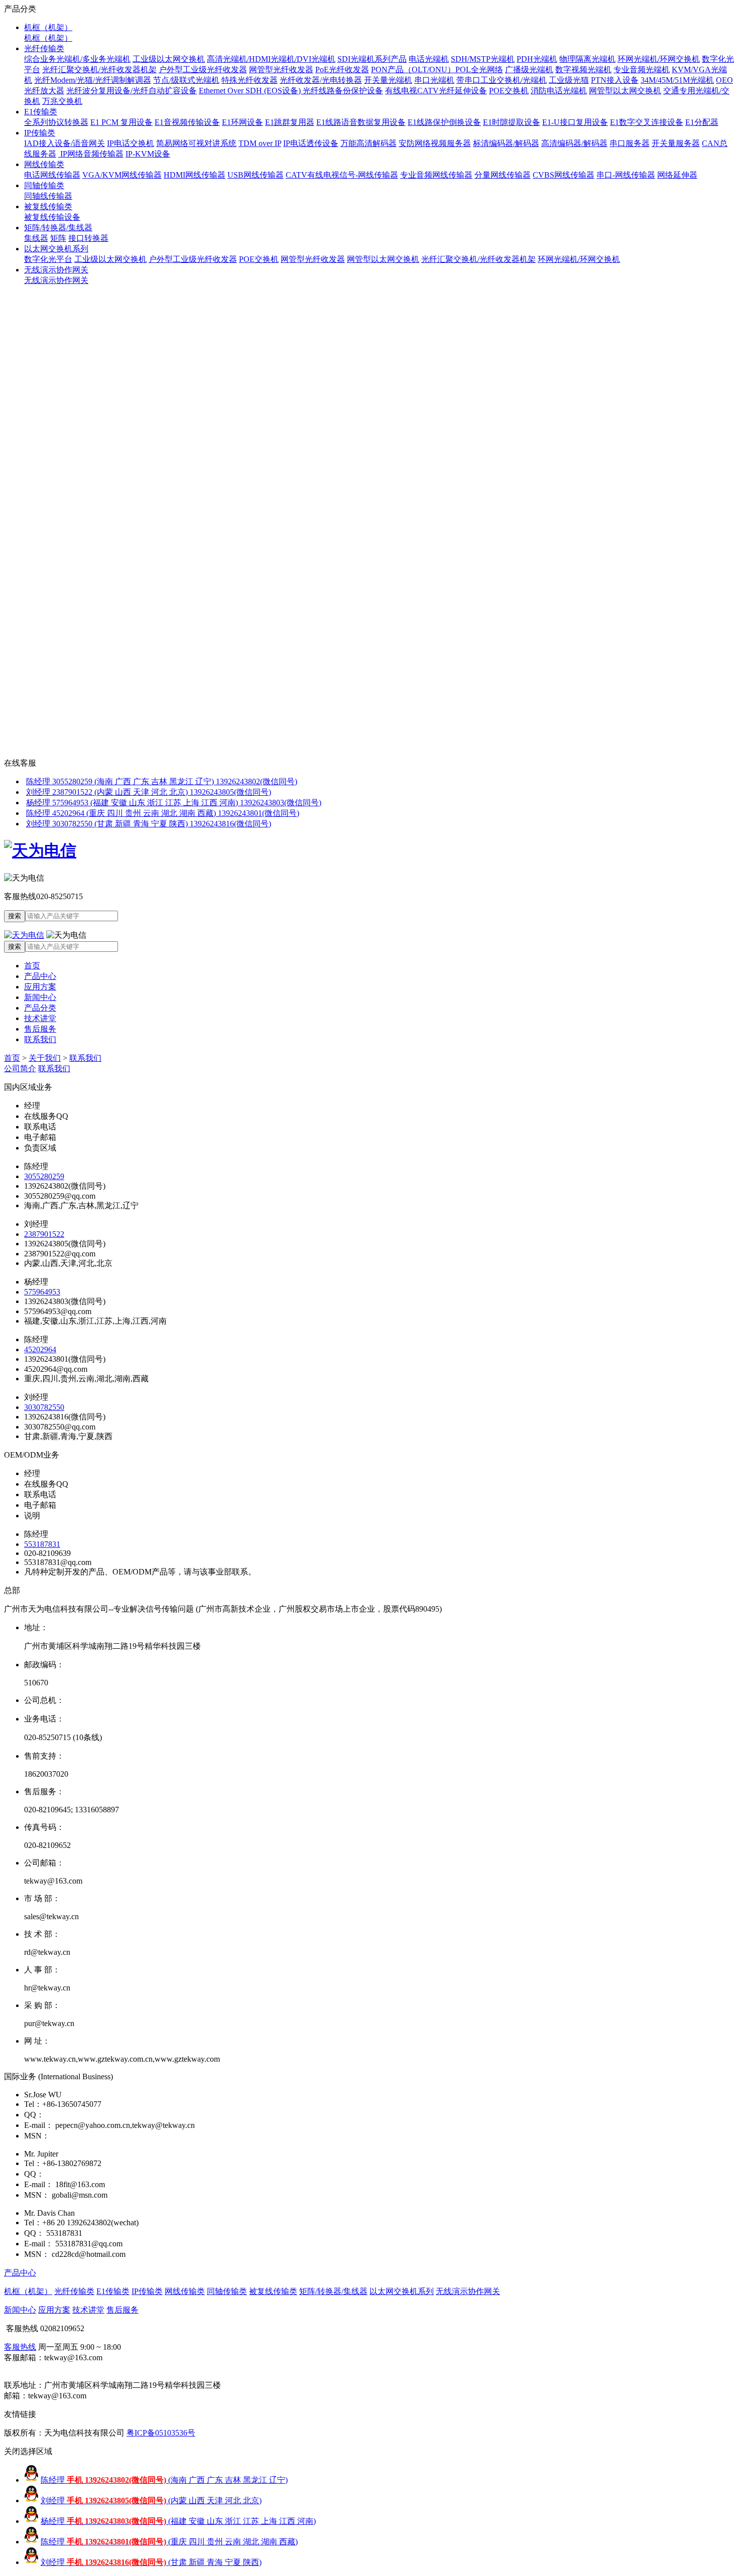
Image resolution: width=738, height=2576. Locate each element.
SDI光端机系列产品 (372, 59)
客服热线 (20, 2347)
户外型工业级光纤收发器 (203, 69)
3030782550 (44, 1407)
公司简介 (20, 1068)
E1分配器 (702, 122)
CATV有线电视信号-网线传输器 (342, 175)
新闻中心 (40, 997)
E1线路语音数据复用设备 (361, 122)
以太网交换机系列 (56, 249)
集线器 (36, 238)
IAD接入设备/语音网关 (65, 143)
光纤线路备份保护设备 (343, 91)
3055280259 (44, 1176)
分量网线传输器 (503, 175)
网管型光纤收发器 (281, 69)
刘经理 (151, 2500)
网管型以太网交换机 (625, 91)
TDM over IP (260, 143)
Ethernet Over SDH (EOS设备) (251, 91)
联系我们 (40, 1039)
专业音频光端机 (642, 69)
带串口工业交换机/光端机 (502, 80)
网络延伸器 (677, 175)
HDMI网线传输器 (195, 175)
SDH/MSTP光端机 (483, 59)
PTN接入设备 (615, 80)
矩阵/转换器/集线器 (58, 228)
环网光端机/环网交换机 (659, 59)
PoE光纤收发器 (342, 69)
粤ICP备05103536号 (161, 2433)
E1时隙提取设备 (512, 122)
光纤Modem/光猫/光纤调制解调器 (93, 80)
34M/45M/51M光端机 (677, 80)
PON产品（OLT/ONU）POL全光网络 (437, 69)
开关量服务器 (676, 143)
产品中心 (40, 976)
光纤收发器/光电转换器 (321, 80)
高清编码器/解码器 (574, 143)
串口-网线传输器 (626, 175)
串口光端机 (434, 80)
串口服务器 (630, 143)
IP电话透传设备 (311, 143)
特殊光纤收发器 (250, 80)
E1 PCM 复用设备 (121, 122)
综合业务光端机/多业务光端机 (77, 59)
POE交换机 (509, 91)
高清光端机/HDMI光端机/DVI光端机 (271, 59)
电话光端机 (429, 59)
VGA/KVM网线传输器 (122, 175)
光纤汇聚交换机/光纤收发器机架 (99, 69)
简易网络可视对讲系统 (196, 143)
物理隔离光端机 (587, 59)
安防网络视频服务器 (435, 143)
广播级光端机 (529, 69)
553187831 (42, 1544)
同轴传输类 (44, 185)
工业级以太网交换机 (169, 59)
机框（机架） (48, 27)
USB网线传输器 (256, 175)
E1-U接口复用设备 (575, 122)
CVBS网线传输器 (564, 175)
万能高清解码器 (368, 143)
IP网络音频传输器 (91, 154)
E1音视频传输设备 (187, 122)
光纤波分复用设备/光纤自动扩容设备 (132, 91)
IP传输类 (40, 133)
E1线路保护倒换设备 (444, 122)
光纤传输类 (44, 48)
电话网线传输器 (52, 175)
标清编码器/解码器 (506, 143)
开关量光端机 (388, 80)
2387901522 (44, 1234)
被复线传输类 (48, 206)
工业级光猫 (569, 80)
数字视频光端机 (583, 69)
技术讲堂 (40, 1018)
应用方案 (40, 987)
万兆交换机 (62, 101)
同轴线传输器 (48, 196)
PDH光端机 (537, 59)
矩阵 (58, 238)
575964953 (42, 1292)
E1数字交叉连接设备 (647, 122)
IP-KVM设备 (148, 154)
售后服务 (40, 1029)
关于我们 (45, 1058)
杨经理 (178, 2521)
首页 (32, 966)
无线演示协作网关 (56, 270)
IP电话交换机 (131, 143)
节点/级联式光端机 (186, 80)
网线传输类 (44, 164)
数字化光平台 (48, 259)
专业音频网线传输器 (436, 175)
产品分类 (40, 1008)
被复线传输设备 (52, 217)
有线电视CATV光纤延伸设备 (436, 91)
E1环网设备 (242, 122)
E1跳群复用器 (290, 122)
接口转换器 (88, 238)
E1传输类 (41, 112)
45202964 (40, 1349)
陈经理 (164, 2480)
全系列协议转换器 (56, 122)
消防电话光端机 (559, 91)
